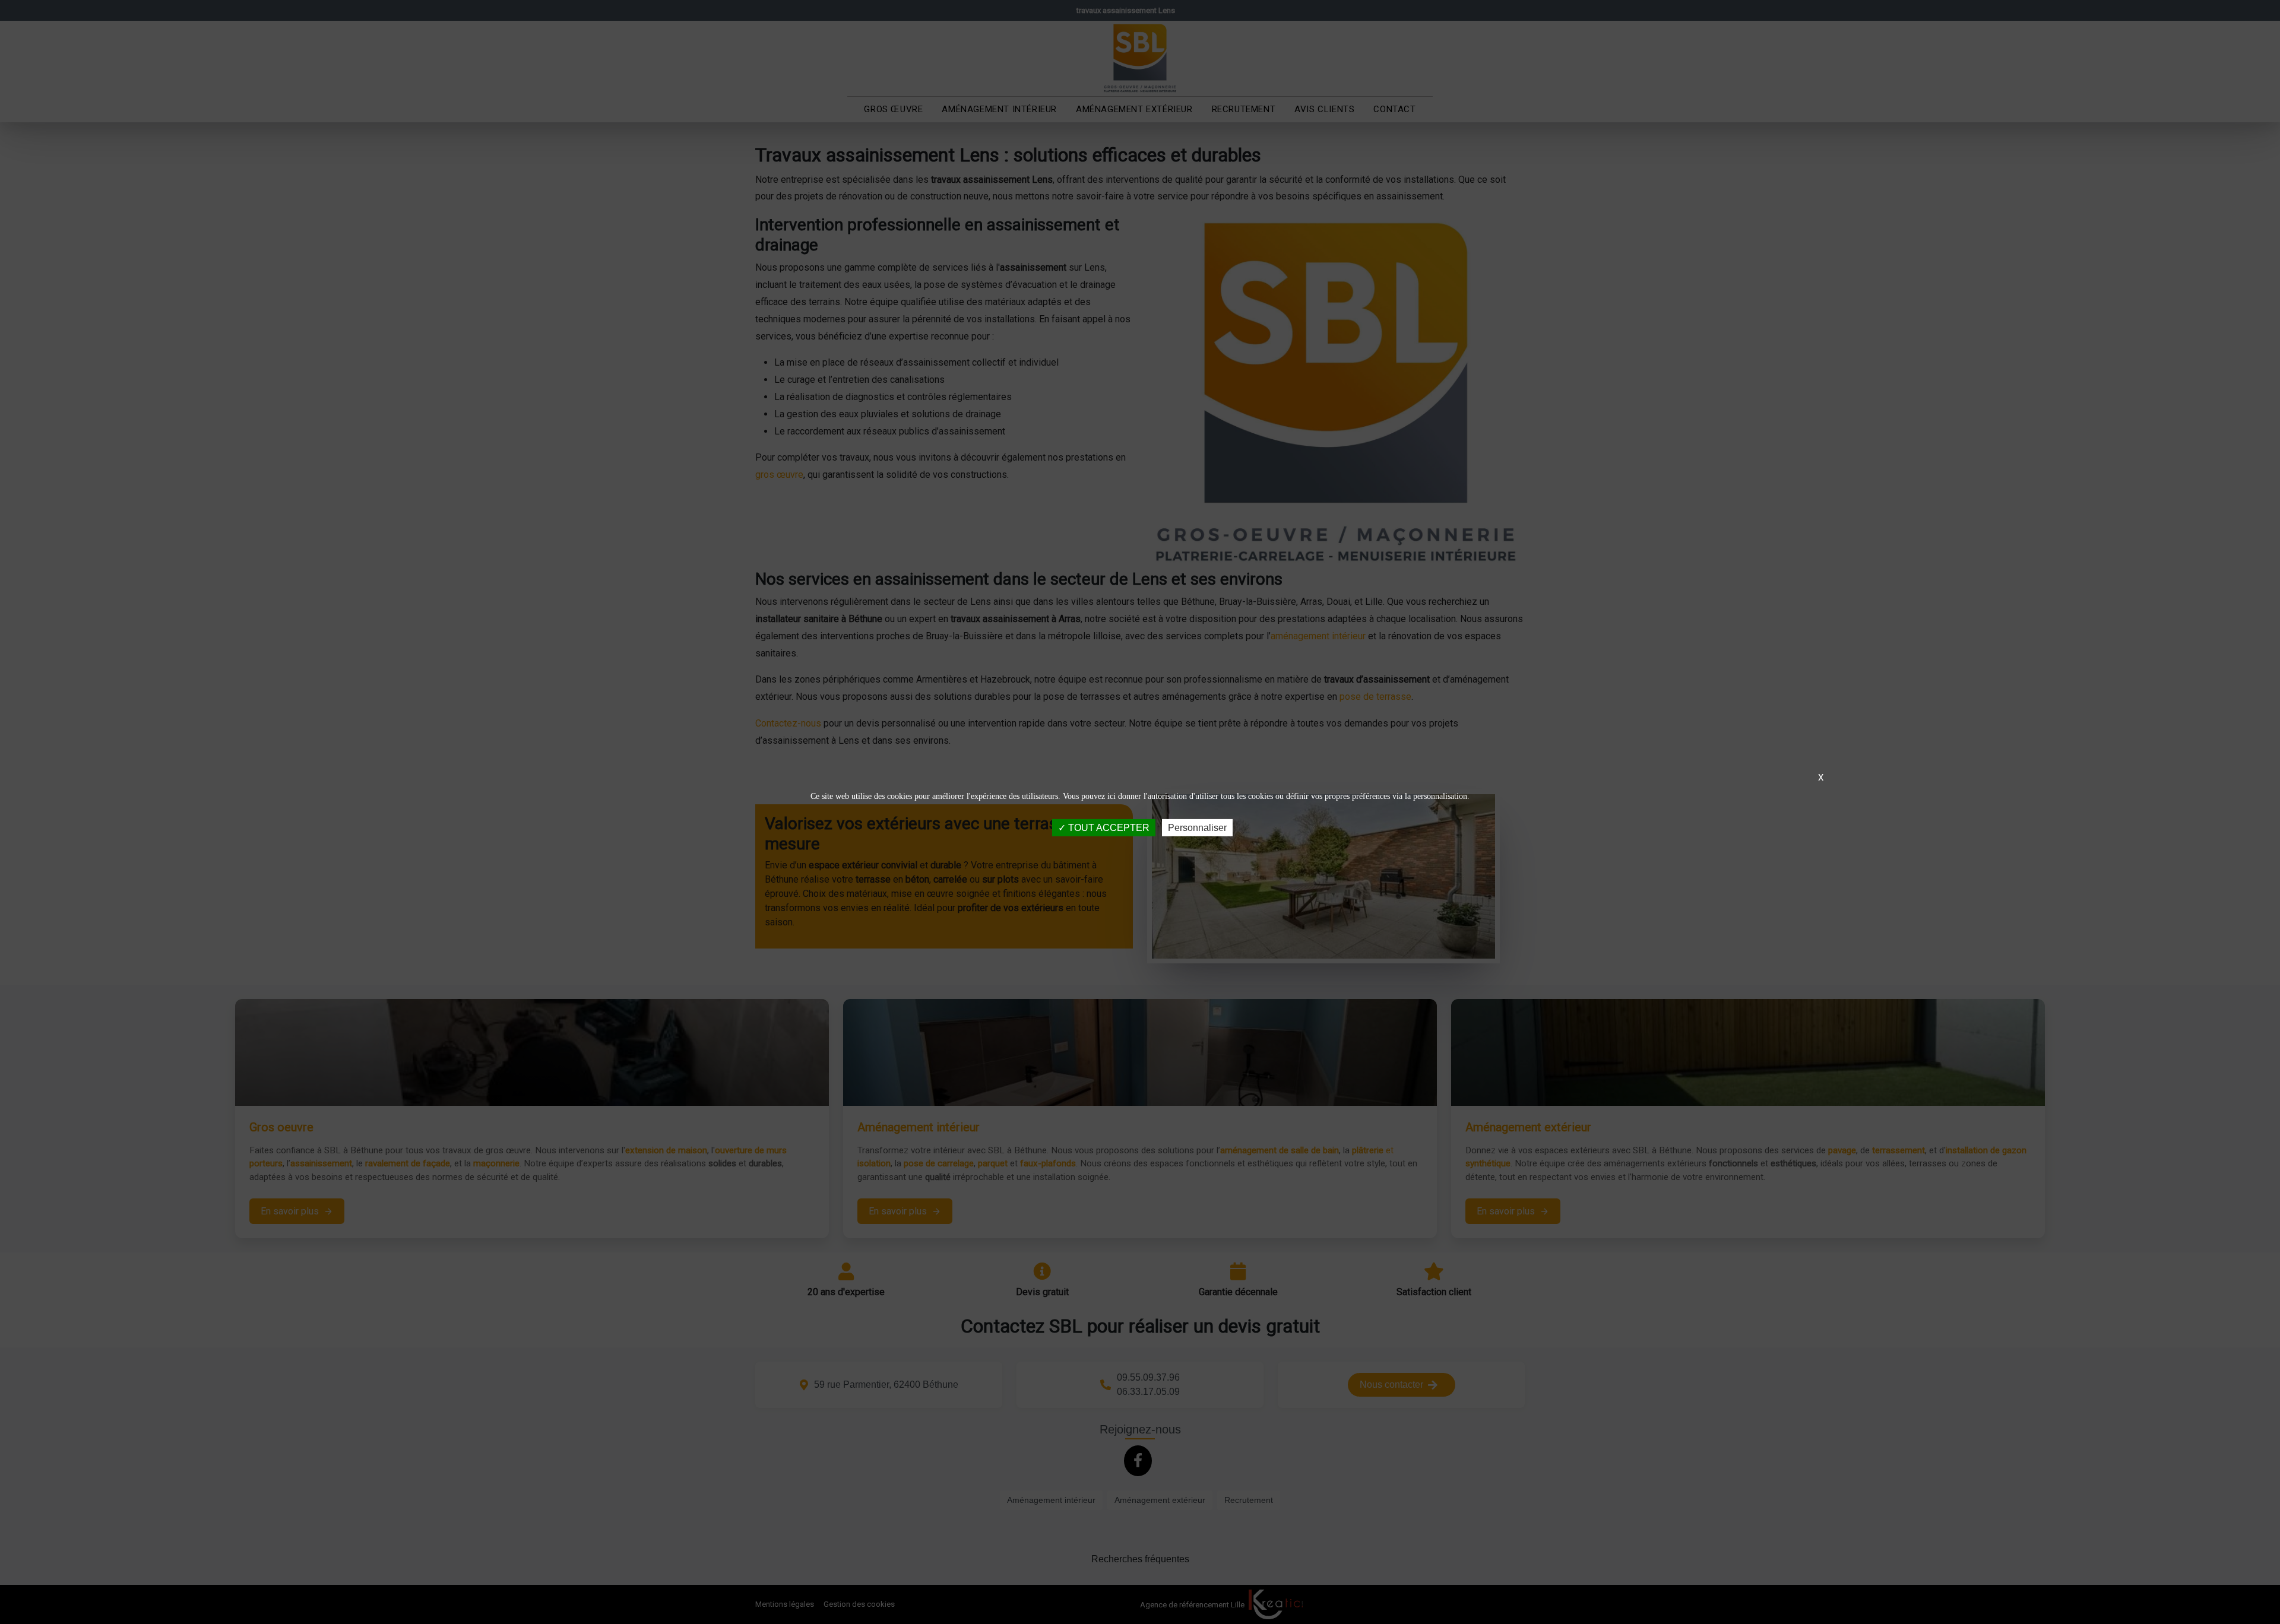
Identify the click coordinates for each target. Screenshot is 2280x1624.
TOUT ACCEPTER (1108, 828)
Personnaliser (1197, 828)
